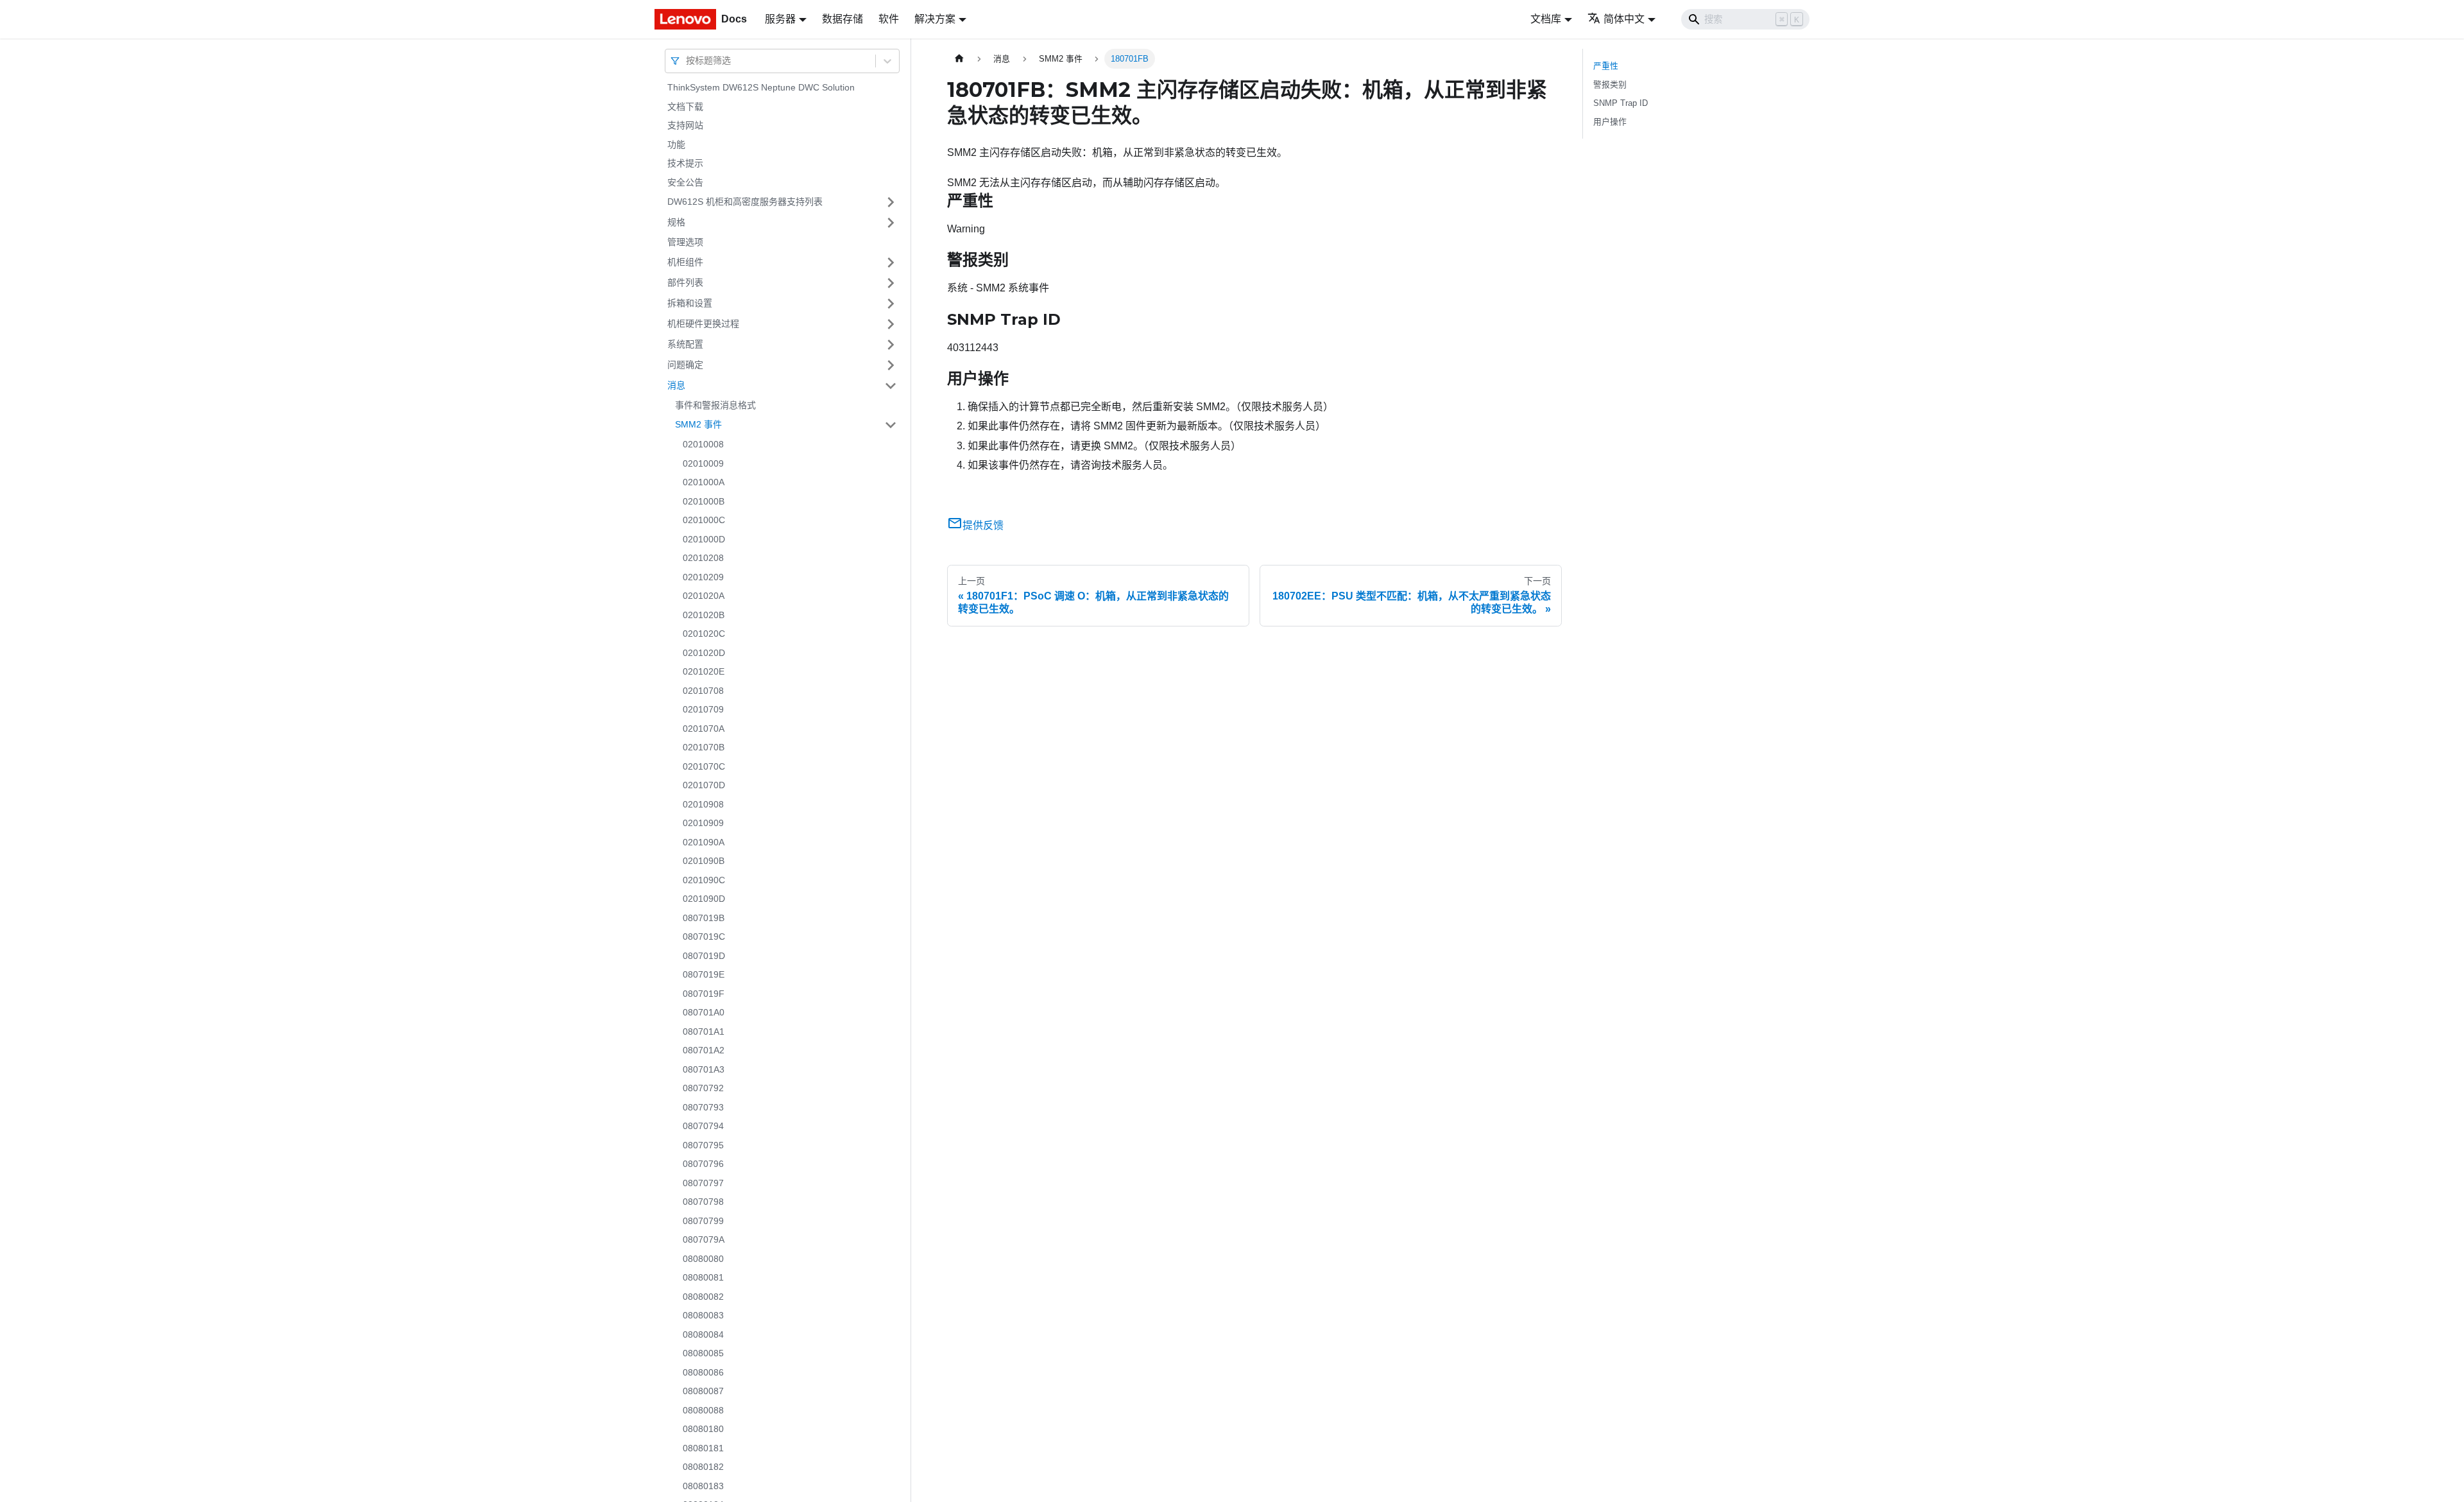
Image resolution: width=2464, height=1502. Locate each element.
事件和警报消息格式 (715, 405)
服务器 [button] (780, 19)
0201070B (704, 747)
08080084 (703, 1334)
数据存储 (843, 19)
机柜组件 (685, 262)
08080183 (703, 1486)
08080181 (703, 1448)
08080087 (703, 1391)
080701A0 (704, 1012)
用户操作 (1610, 122)
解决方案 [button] (935, 19)
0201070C (704, 766)
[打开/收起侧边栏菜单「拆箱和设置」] (891, 304)
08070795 (703, 1145)
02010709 (703, 709)
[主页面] (959, 59)
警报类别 (1610, 84)
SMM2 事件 (698, 424)
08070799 (703, 1221)
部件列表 (685, 282)
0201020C (704, 634)
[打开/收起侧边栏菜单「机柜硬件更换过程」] (891, 324)
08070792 (703, 1088)
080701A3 (704, 1069)
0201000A (704, 482)
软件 (889, 19)
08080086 (703, 1372)
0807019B (704, 918)
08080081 (703, 1277)
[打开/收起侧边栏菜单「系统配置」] (891, 345)
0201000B (704, 501)
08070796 (703, 1164)
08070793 (703, 1107)
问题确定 (685, 365)
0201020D (704, 653)
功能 (676, 144)
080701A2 (704, 1050)
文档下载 (685, 107)
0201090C (704, 880)
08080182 (703, 1467)
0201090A (704, 842)
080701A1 (704, 1032)
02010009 (703, 463)
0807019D (704, 956)
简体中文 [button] (1624, 19)
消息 (676, 385)
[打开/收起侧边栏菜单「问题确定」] (891, 365)
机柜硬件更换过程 (703, 324)
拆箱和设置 (690, 303)
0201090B (704, 861)
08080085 (703, 1353)
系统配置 (685, 344)
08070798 (703, 1202)
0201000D (704, 539)
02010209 (703, 577)
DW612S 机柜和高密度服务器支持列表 (745, 202)
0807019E (704, 974)
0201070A (704, 729)
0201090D (704, 899)
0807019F (704, 994)
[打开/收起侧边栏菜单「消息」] (891, 386)
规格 (676, 222)
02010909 (703, 823)
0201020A (704, 596)
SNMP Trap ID (1621, 103)
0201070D (704, 785)
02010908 (703, 804)
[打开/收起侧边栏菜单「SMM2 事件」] (891, 425)
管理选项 (685, 242)
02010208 (703, 558)
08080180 (703, 1429)
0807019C (704, 937)
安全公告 (685, 182)
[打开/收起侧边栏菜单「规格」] (891, 223)
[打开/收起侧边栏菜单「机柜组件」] (891, 263)
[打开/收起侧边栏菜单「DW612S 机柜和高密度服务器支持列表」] (891, 202)
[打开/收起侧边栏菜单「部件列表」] (891, 283)
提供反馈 (983, 525)
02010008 (703, 444)
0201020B (704, 615)
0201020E (704, 671)
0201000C (704, 520)
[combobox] (687, 61)
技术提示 (685, 163)
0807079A (704, 1239)
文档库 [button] (1546, 19)
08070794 (703, 1126)
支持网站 (685, 125)
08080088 (703, 1410)
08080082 (703, 1297)
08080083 (703, 1315)
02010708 (703, 691)
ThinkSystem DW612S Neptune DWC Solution (761, 87)
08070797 (703, 1183)
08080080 (703, 1259)
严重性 (1606, 66)
